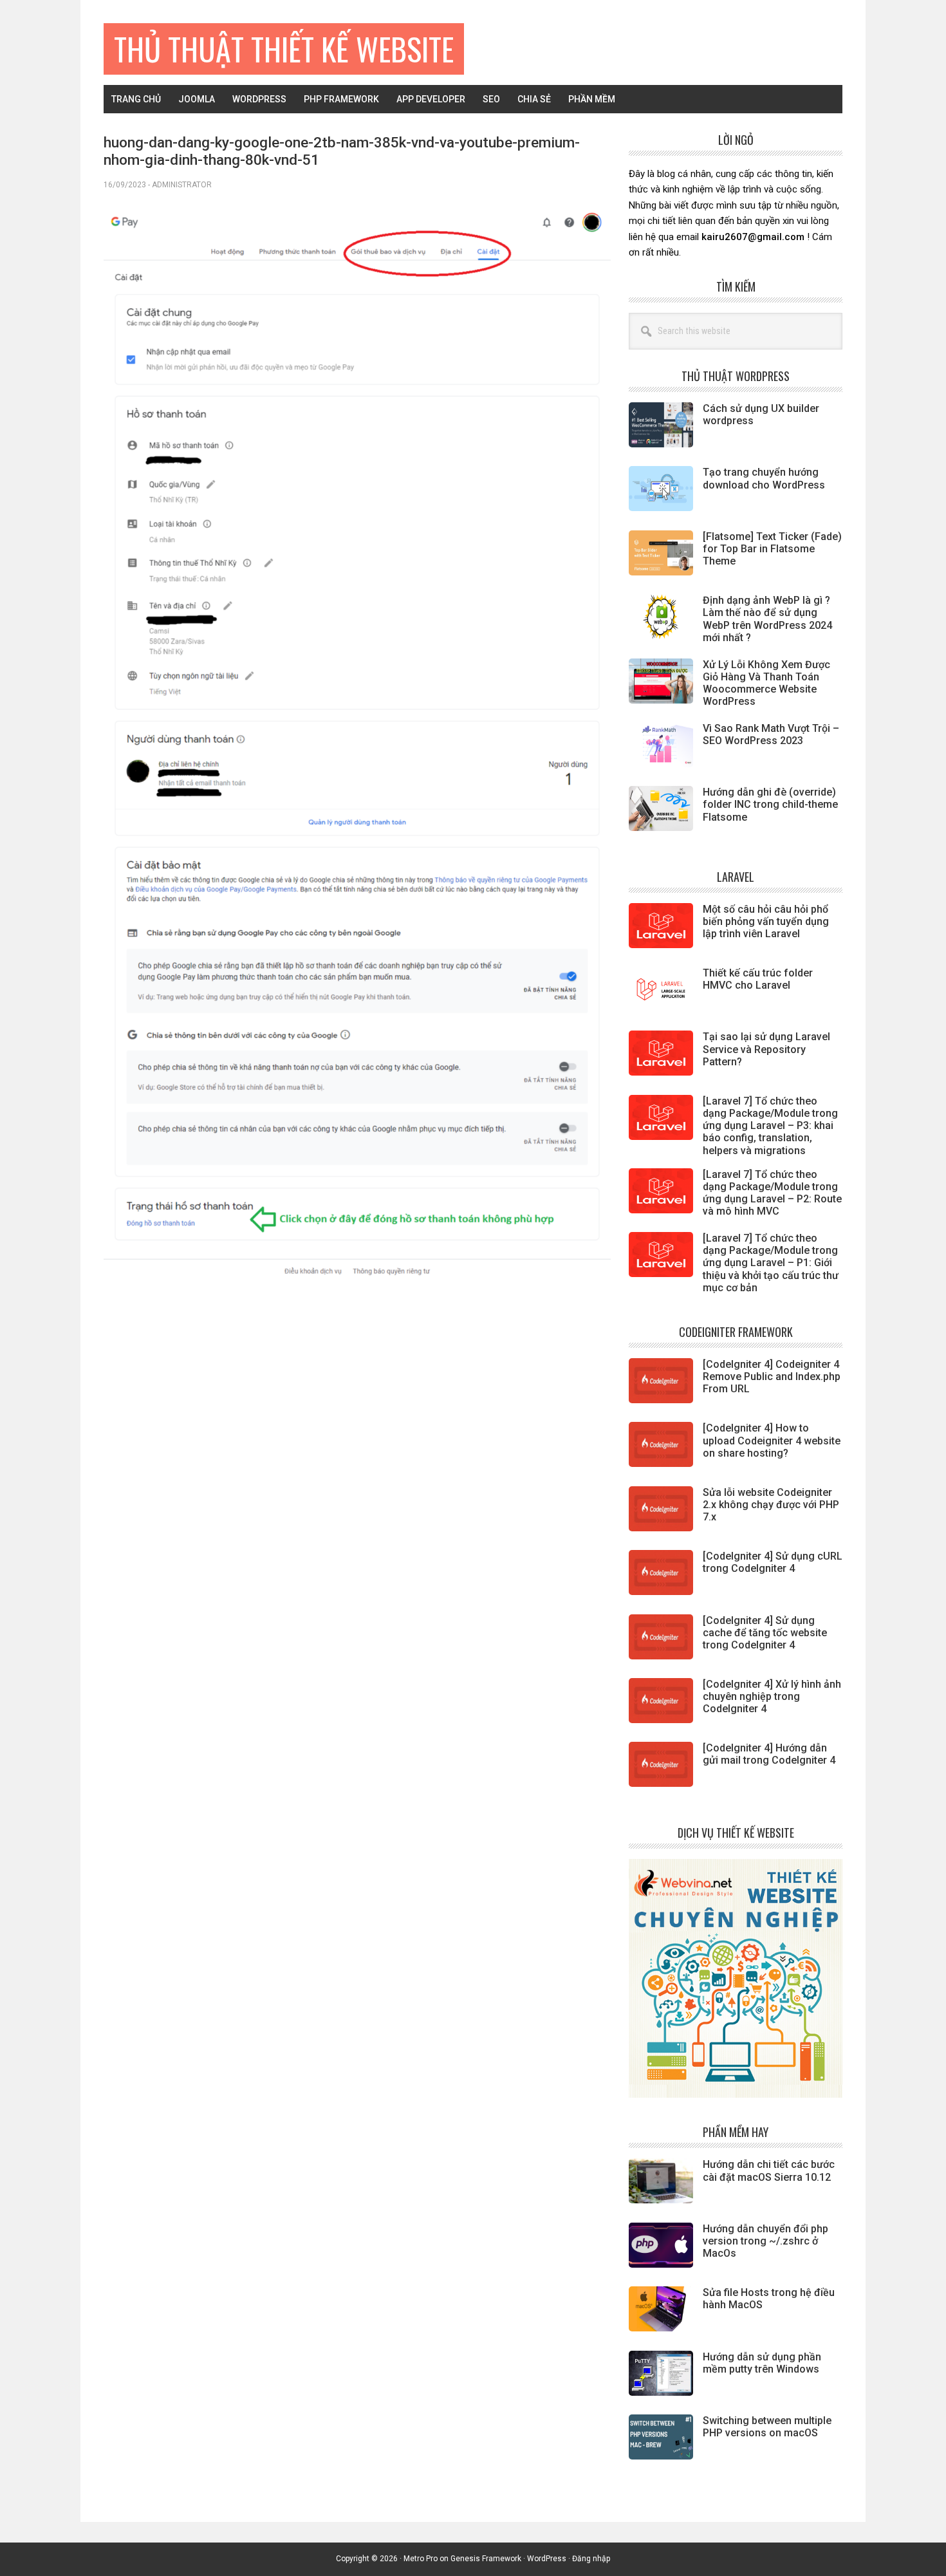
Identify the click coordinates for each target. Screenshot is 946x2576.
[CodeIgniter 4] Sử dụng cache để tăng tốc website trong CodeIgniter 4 (765, 1633)
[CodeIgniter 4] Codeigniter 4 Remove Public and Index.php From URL (772, 1377)
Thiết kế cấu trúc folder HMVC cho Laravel (758, 979)
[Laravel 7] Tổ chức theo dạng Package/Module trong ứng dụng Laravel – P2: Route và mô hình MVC (772, 1193)
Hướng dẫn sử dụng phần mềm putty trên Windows (762, 2363)
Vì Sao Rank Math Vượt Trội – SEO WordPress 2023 (771, 734)
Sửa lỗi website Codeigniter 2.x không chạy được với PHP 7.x (771, 1505)
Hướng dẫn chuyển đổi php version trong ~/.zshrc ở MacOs (765, 2241)
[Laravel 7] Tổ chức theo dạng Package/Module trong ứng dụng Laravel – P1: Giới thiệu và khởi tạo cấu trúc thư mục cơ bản (771, 1263)
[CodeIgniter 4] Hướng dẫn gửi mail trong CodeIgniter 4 (769, 1754)
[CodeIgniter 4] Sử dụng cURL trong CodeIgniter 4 (773, 1562)
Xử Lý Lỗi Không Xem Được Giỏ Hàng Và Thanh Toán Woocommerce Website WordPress (766, 683)
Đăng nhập (591, 2559)
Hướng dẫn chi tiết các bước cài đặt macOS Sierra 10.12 (769, 2170)
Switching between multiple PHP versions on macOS (767, 2427)
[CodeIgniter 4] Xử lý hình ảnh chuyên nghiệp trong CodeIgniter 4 (772, 1696)
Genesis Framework (486, 2559)
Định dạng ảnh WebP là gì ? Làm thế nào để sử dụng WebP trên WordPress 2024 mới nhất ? (767, 619)
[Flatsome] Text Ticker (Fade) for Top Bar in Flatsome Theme (772, 549)
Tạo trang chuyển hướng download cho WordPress (764, 478)
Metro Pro (421, 2559)
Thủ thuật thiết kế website (284, 49)
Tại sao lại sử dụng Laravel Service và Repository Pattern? (766, 1049)
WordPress (547, 2559)
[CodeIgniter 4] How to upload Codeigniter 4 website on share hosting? (772, 1440)
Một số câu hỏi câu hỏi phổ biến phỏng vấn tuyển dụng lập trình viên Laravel (766, 921)
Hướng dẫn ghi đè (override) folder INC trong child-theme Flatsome (770, 804)
